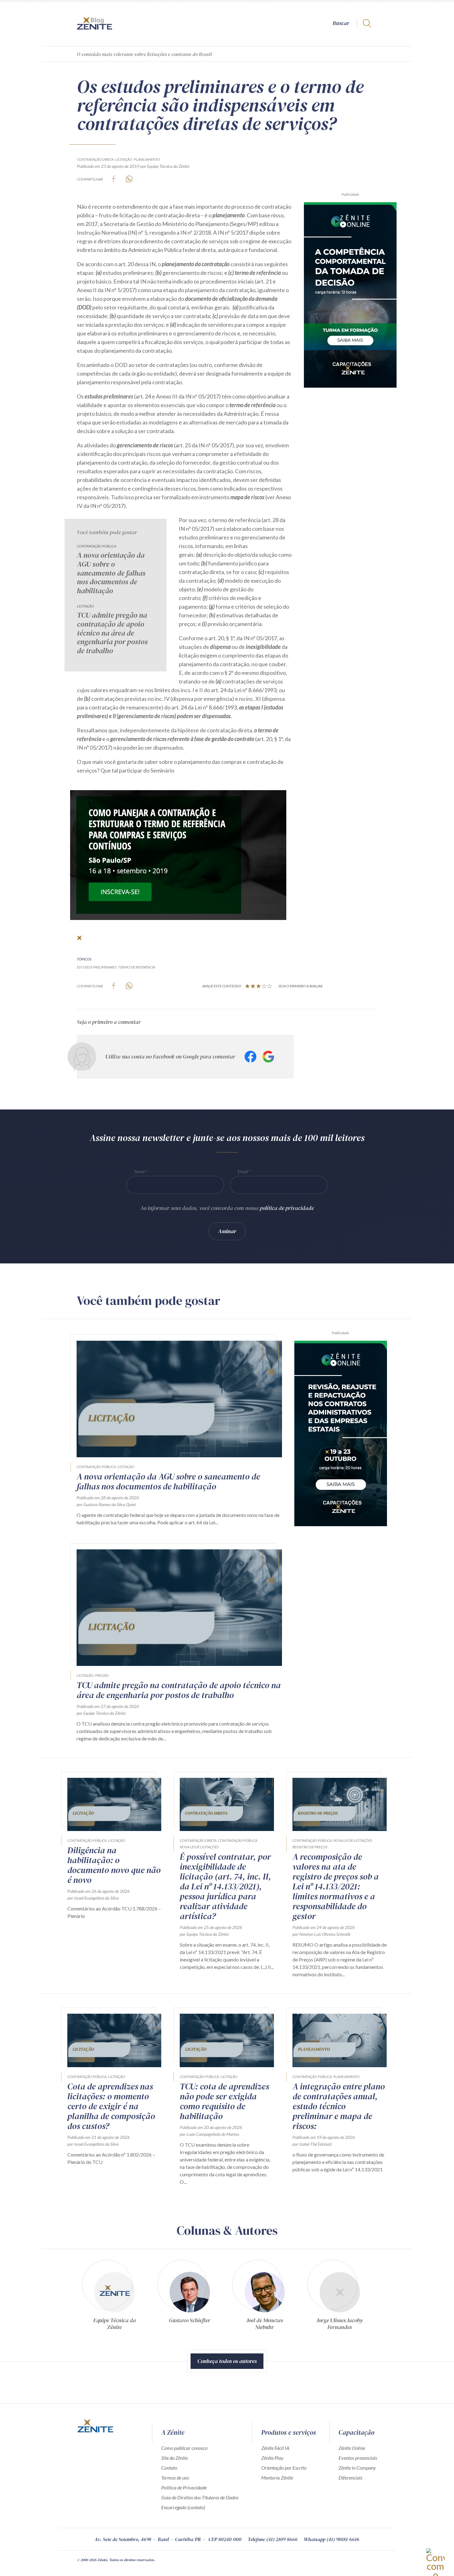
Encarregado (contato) (183, 2507)
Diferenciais (350, 2478)
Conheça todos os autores (227, 2361)
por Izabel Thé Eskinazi (312, 2144)
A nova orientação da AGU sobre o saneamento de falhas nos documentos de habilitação (111, 573)
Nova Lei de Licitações (199, 1847)
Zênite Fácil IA (275, 2448)
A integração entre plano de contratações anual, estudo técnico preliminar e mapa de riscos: (339, 2106)
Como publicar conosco (184, 2448)
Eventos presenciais (358, 2458)
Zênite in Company (357, 2468)
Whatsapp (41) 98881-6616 (332, 2539)
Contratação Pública (97, 546)
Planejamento (147, 159)
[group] (114, 2294)
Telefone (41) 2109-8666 (273, 2539)
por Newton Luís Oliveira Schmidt (322, 1934)
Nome (140, 1171)
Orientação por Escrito (284, 2468)
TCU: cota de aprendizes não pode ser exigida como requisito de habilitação (224, 2101)
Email (243, 1171)
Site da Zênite (174, 2458)
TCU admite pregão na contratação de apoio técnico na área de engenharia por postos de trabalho (112, 633)
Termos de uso (175, 2478)
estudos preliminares (97, 967)
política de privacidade (287, 1208)
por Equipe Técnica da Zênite (165, 166)
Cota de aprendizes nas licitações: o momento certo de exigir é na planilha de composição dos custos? (111, 2106)
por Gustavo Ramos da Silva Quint (106, 1504)
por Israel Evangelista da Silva (93, 1898)
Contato (169, 2468)
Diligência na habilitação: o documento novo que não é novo (114, 1865)
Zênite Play (272, 2458)
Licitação (124, 159)
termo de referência (137, 967)
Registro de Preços (310, 1847)
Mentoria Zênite (277, 2478)
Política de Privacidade (184, 2487)
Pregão (102, 1675)
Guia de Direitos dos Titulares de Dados (200, 2497)
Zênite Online (352, 2448)
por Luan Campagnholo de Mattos (209, 2134)
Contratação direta (95, 159)
